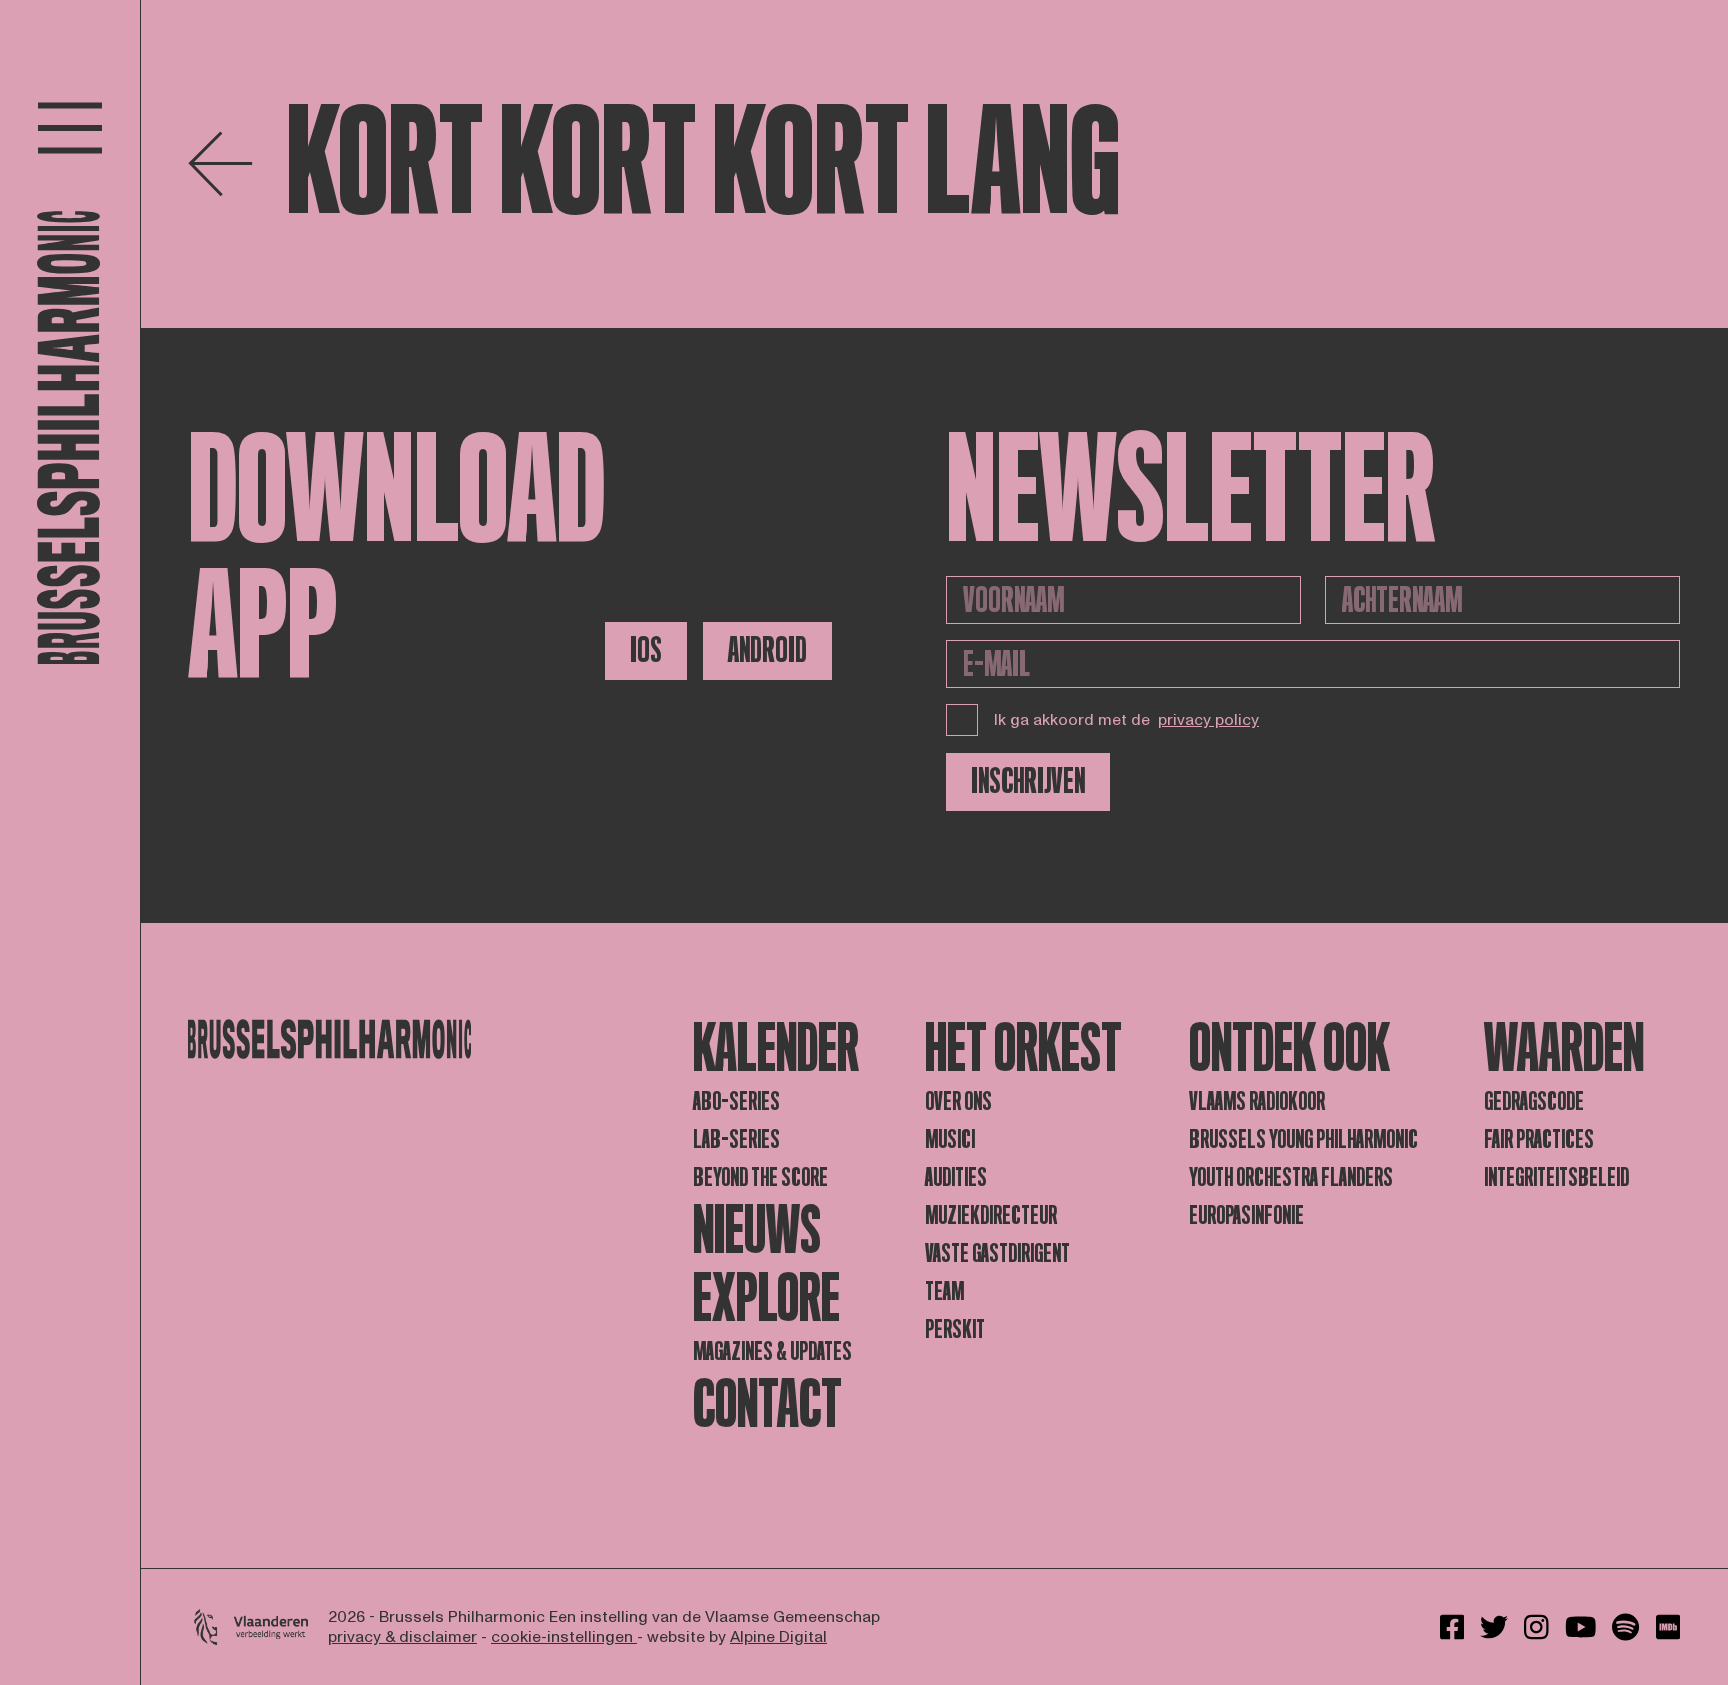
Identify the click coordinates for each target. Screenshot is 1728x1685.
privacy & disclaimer (402, 1637)
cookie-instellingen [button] (564, 1637)
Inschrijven (1028, 781)
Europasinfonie (1246, 1215)
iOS (646, 650)
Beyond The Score (760, 1177)
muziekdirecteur (991, 1215)
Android (767, 650)
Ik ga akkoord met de (1126, 720)
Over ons (958, 1101)
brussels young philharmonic (1303, 1139)
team (944, 1291)
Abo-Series (736, 1101)
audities (956, 1177)
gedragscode (1534, 1101)
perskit (955, 1329)
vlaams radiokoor (1257, 1101)
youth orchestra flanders (1291, 1177)
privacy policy (1208, 720)
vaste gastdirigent (997, 1253)
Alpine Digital (778, 1637)
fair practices (1539, 1139)
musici (950, 1139)
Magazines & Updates (772, 1351)
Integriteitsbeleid (1556, 1177)
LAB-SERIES (736, 1139)
